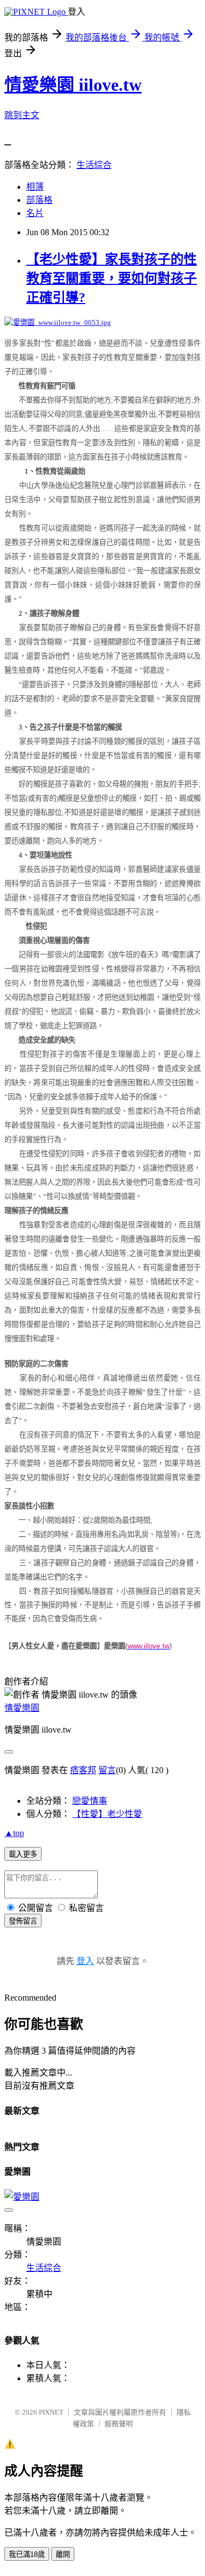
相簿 (35, 187)
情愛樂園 (22, 1708)
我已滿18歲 (27, 2554)
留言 (107, 1770)
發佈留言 (23, 1921)
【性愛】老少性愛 (107, 1814)
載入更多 (23, 1854)
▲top (14, 1833)
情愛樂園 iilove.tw (73, 85)
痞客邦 (83, 1770)
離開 (63, 2554)
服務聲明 (119, 2424)
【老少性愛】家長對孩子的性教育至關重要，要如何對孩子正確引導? (112, 278)
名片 (35, 213)
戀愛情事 (90, 1801)
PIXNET (51, 2412)
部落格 (39, 200)
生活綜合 (94, 165)
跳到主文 (22, 115)
